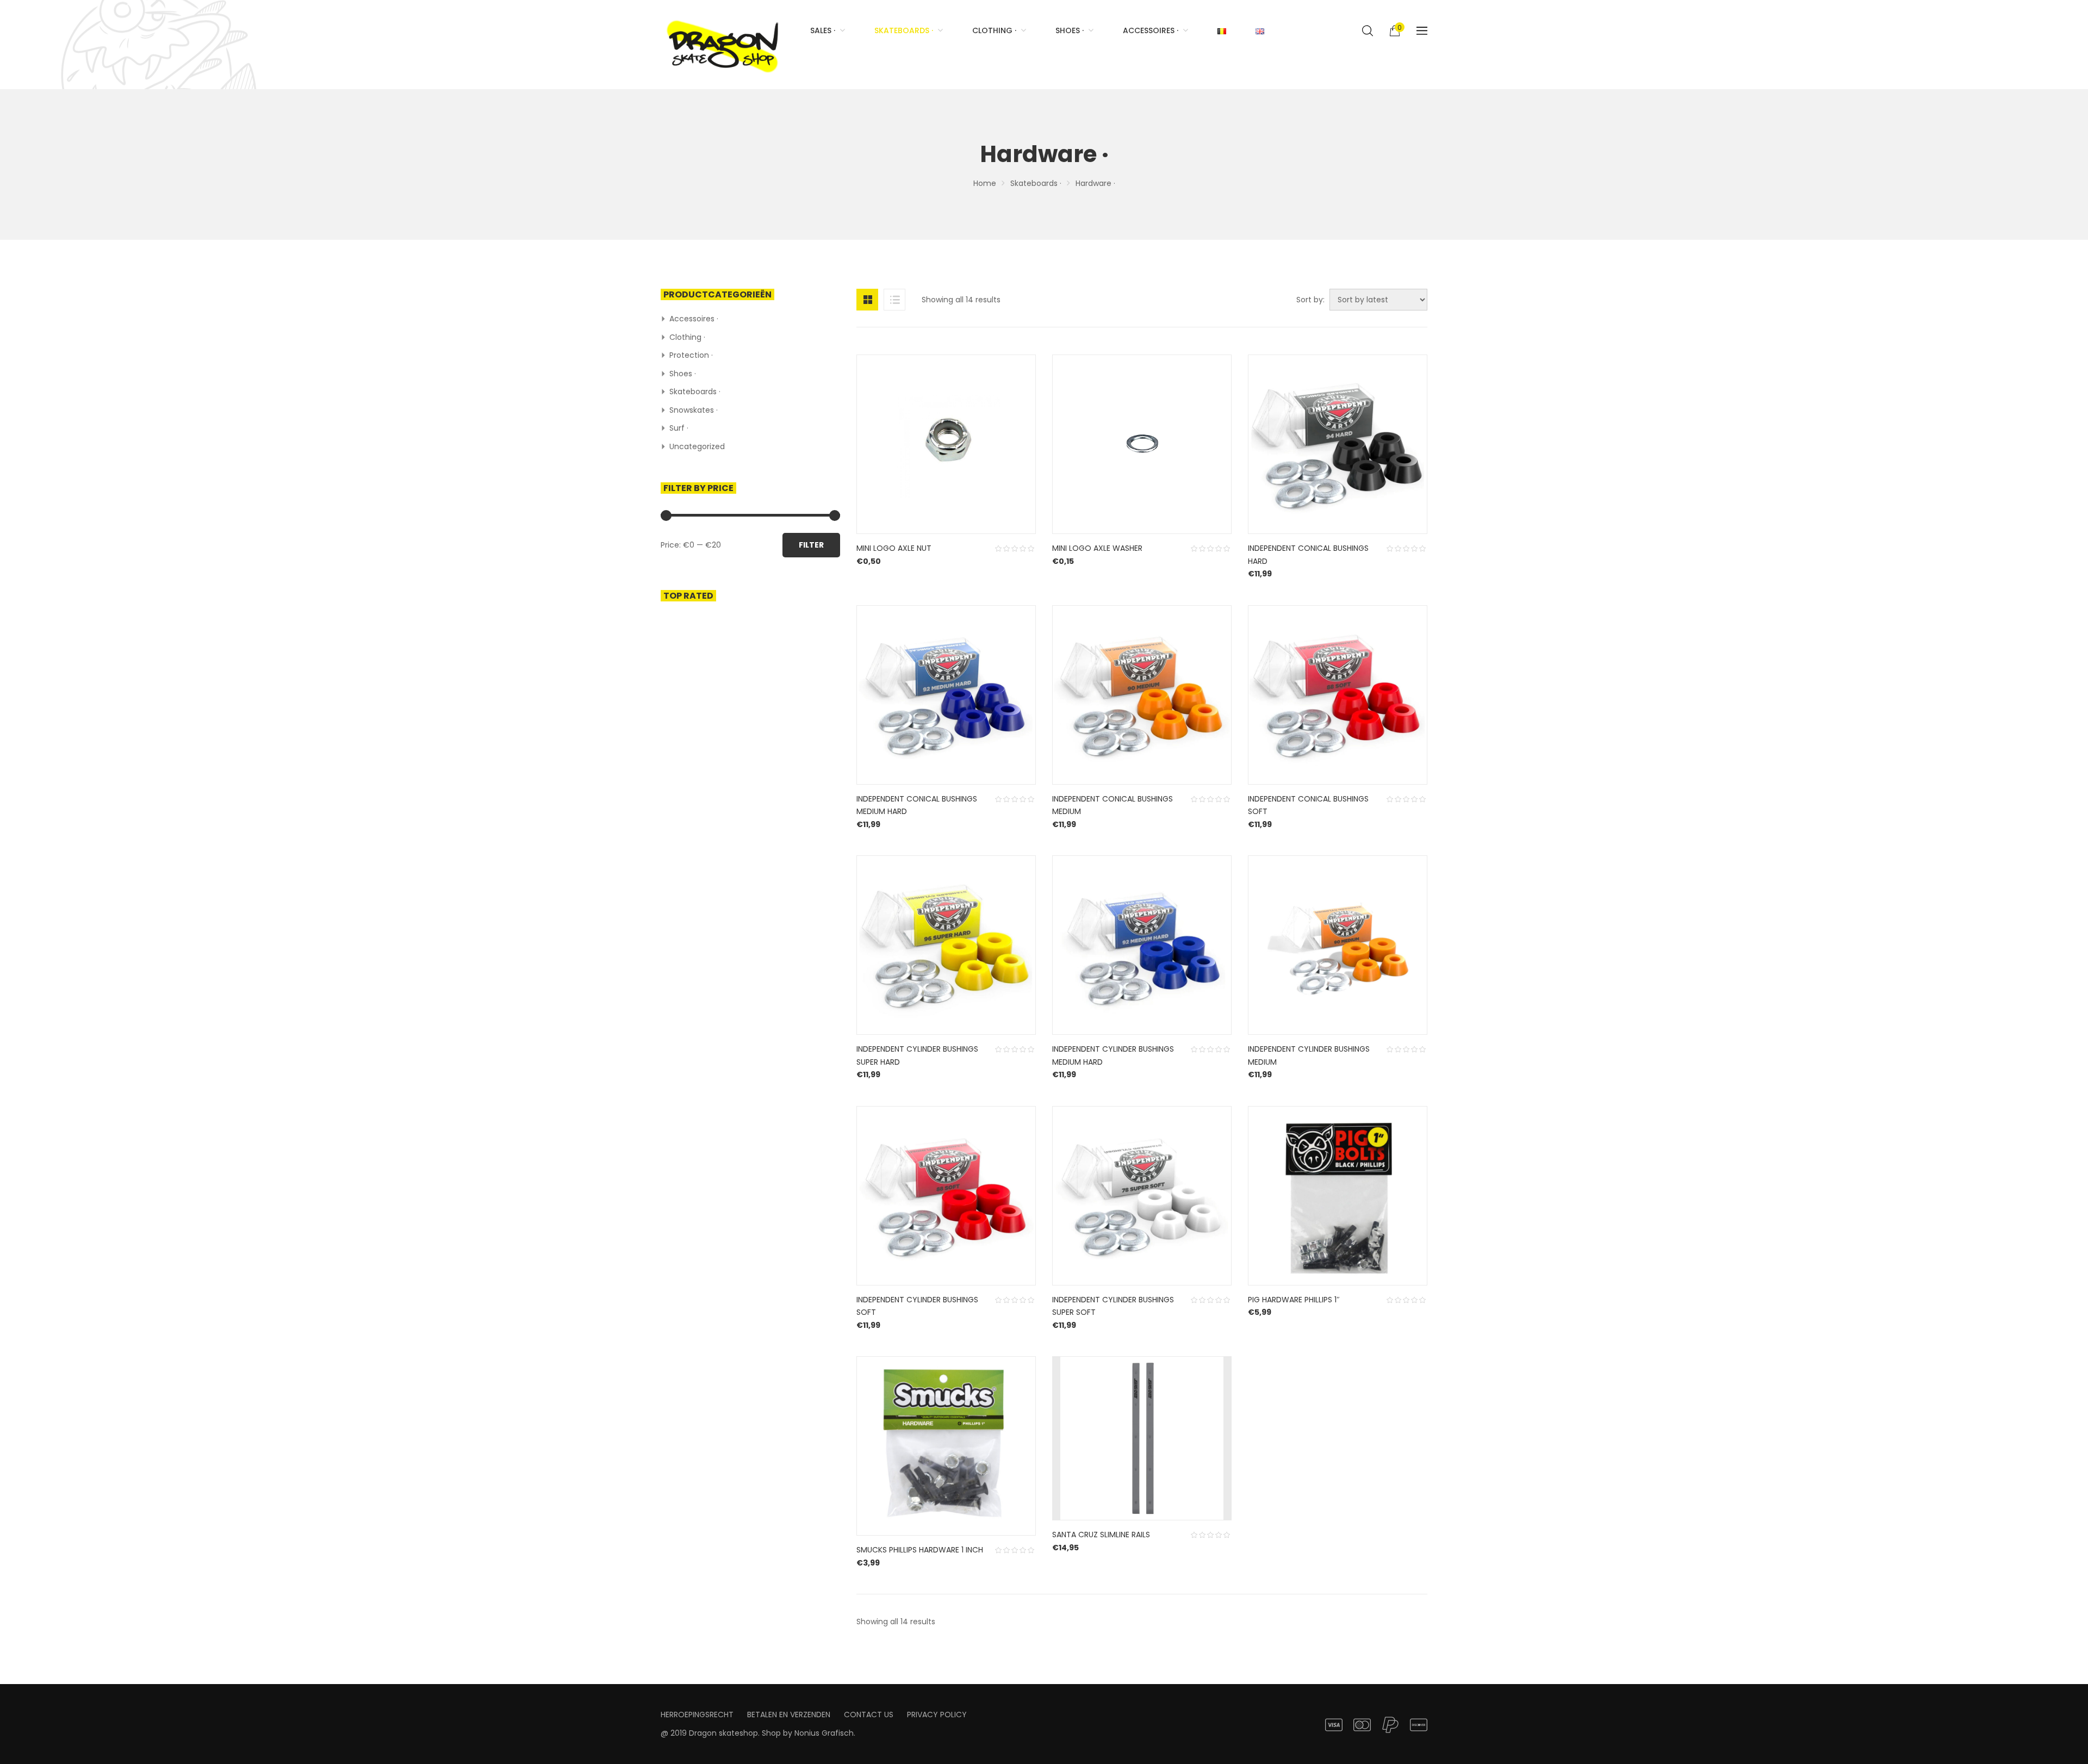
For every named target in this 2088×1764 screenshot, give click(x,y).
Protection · (691, 355)
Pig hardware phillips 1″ (1294, 1300)
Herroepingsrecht (697, 1715)
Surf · (679, 428)
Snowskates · (694, 410)
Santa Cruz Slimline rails (1101, 1535)
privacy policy (937, 1715)
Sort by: (1310, 300)
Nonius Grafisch (824, 1733)
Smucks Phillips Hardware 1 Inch (920, 1550)
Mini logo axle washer (1097, 548)
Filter (811, 545)
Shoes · (683, 374)
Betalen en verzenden (789, 1715)
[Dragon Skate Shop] (725, 45)
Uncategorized (697, 446)
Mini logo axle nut (894, 548)
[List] (894, 300)
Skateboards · (1036, 183)
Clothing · (687, 337)
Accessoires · (694, 319)
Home (985, 183)
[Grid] (867, 300)
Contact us (869, 1715)
